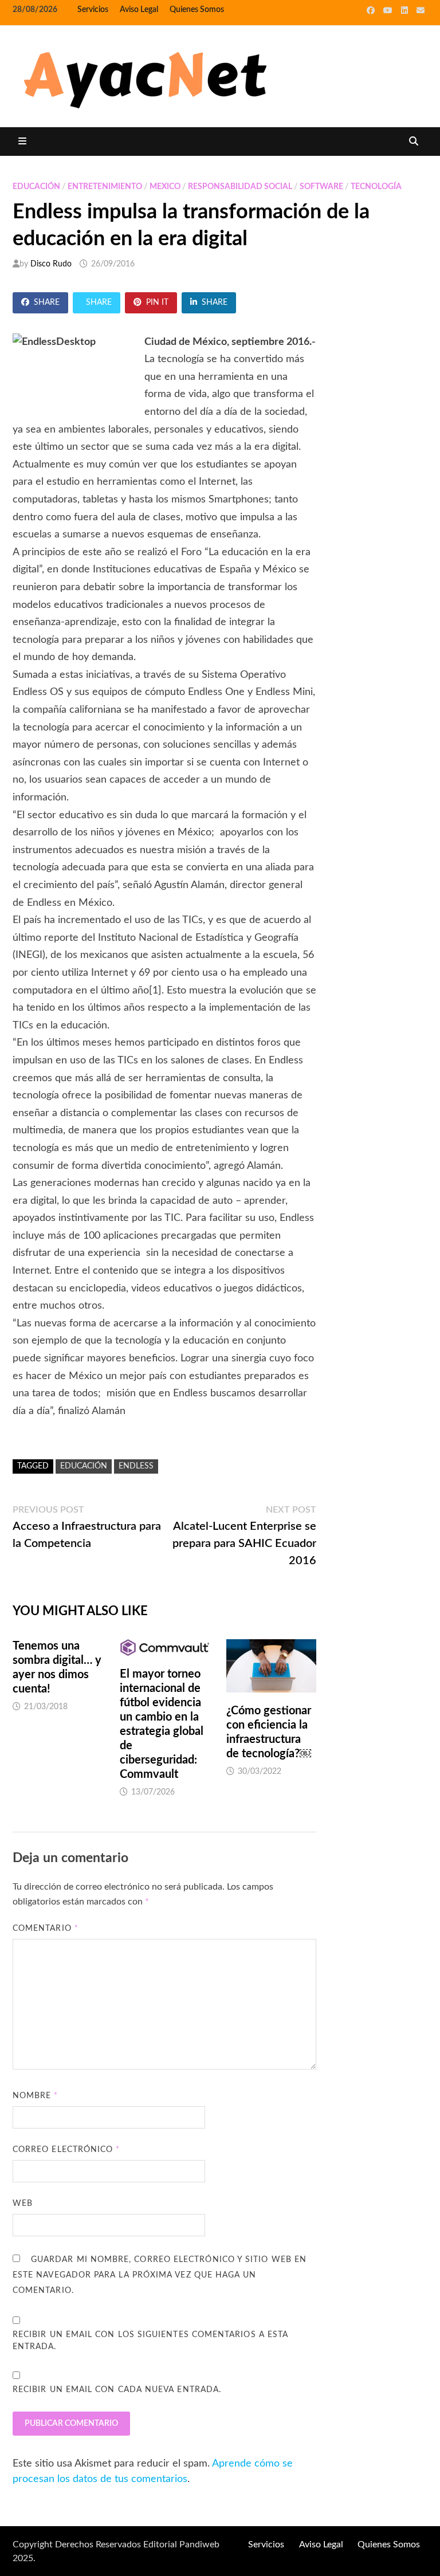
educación (84, 1466)
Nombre (36, 2096)
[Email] (421, 10)
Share (47, 303)
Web (23, 2204)
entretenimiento (105, 187)
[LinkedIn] (406, 10)
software (321, 187)
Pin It (157, 303)
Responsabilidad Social (240, 187)
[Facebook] (372, 10)
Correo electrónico (66, 2150)
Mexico (165, 187)
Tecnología (376, 187)
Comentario (46, 1929)
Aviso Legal (139, 10)
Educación (36, 187)
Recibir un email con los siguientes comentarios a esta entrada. (150, 2341)
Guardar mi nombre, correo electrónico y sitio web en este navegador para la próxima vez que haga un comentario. (160, 2275)
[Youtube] (389, 10)
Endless (136, 1466)
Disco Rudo (51, 264)
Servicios (93, 10)
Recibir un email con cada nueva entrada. (117, 2390)
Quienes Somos (197, 10)
